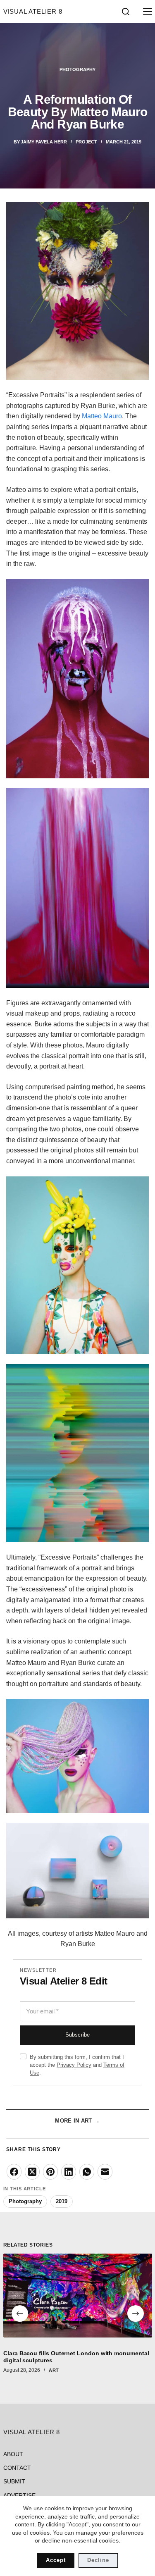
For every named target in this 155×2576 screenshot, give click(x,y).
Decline (98, 2560)
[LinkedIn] (69, 2172)
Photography (77, 69)
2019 (62, 2201)
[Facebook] (14, 2172)
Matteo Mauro (102, 416)
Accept (56, 2560)
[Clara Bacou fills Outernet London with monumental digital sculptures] (78, 2296)
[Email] (105, 2172)
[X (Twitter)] (32, 2172)
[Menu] (146, 12)
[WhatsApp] (87, 2172)
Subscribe (77, 2035)
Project (86, 142)
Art (54, 2370)
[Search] (126, 12)
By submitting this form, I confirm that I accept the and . (77, 2065)
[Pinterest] (50, 2172)
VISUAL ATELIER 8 (33, 11)
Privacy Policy (74, 2065)
